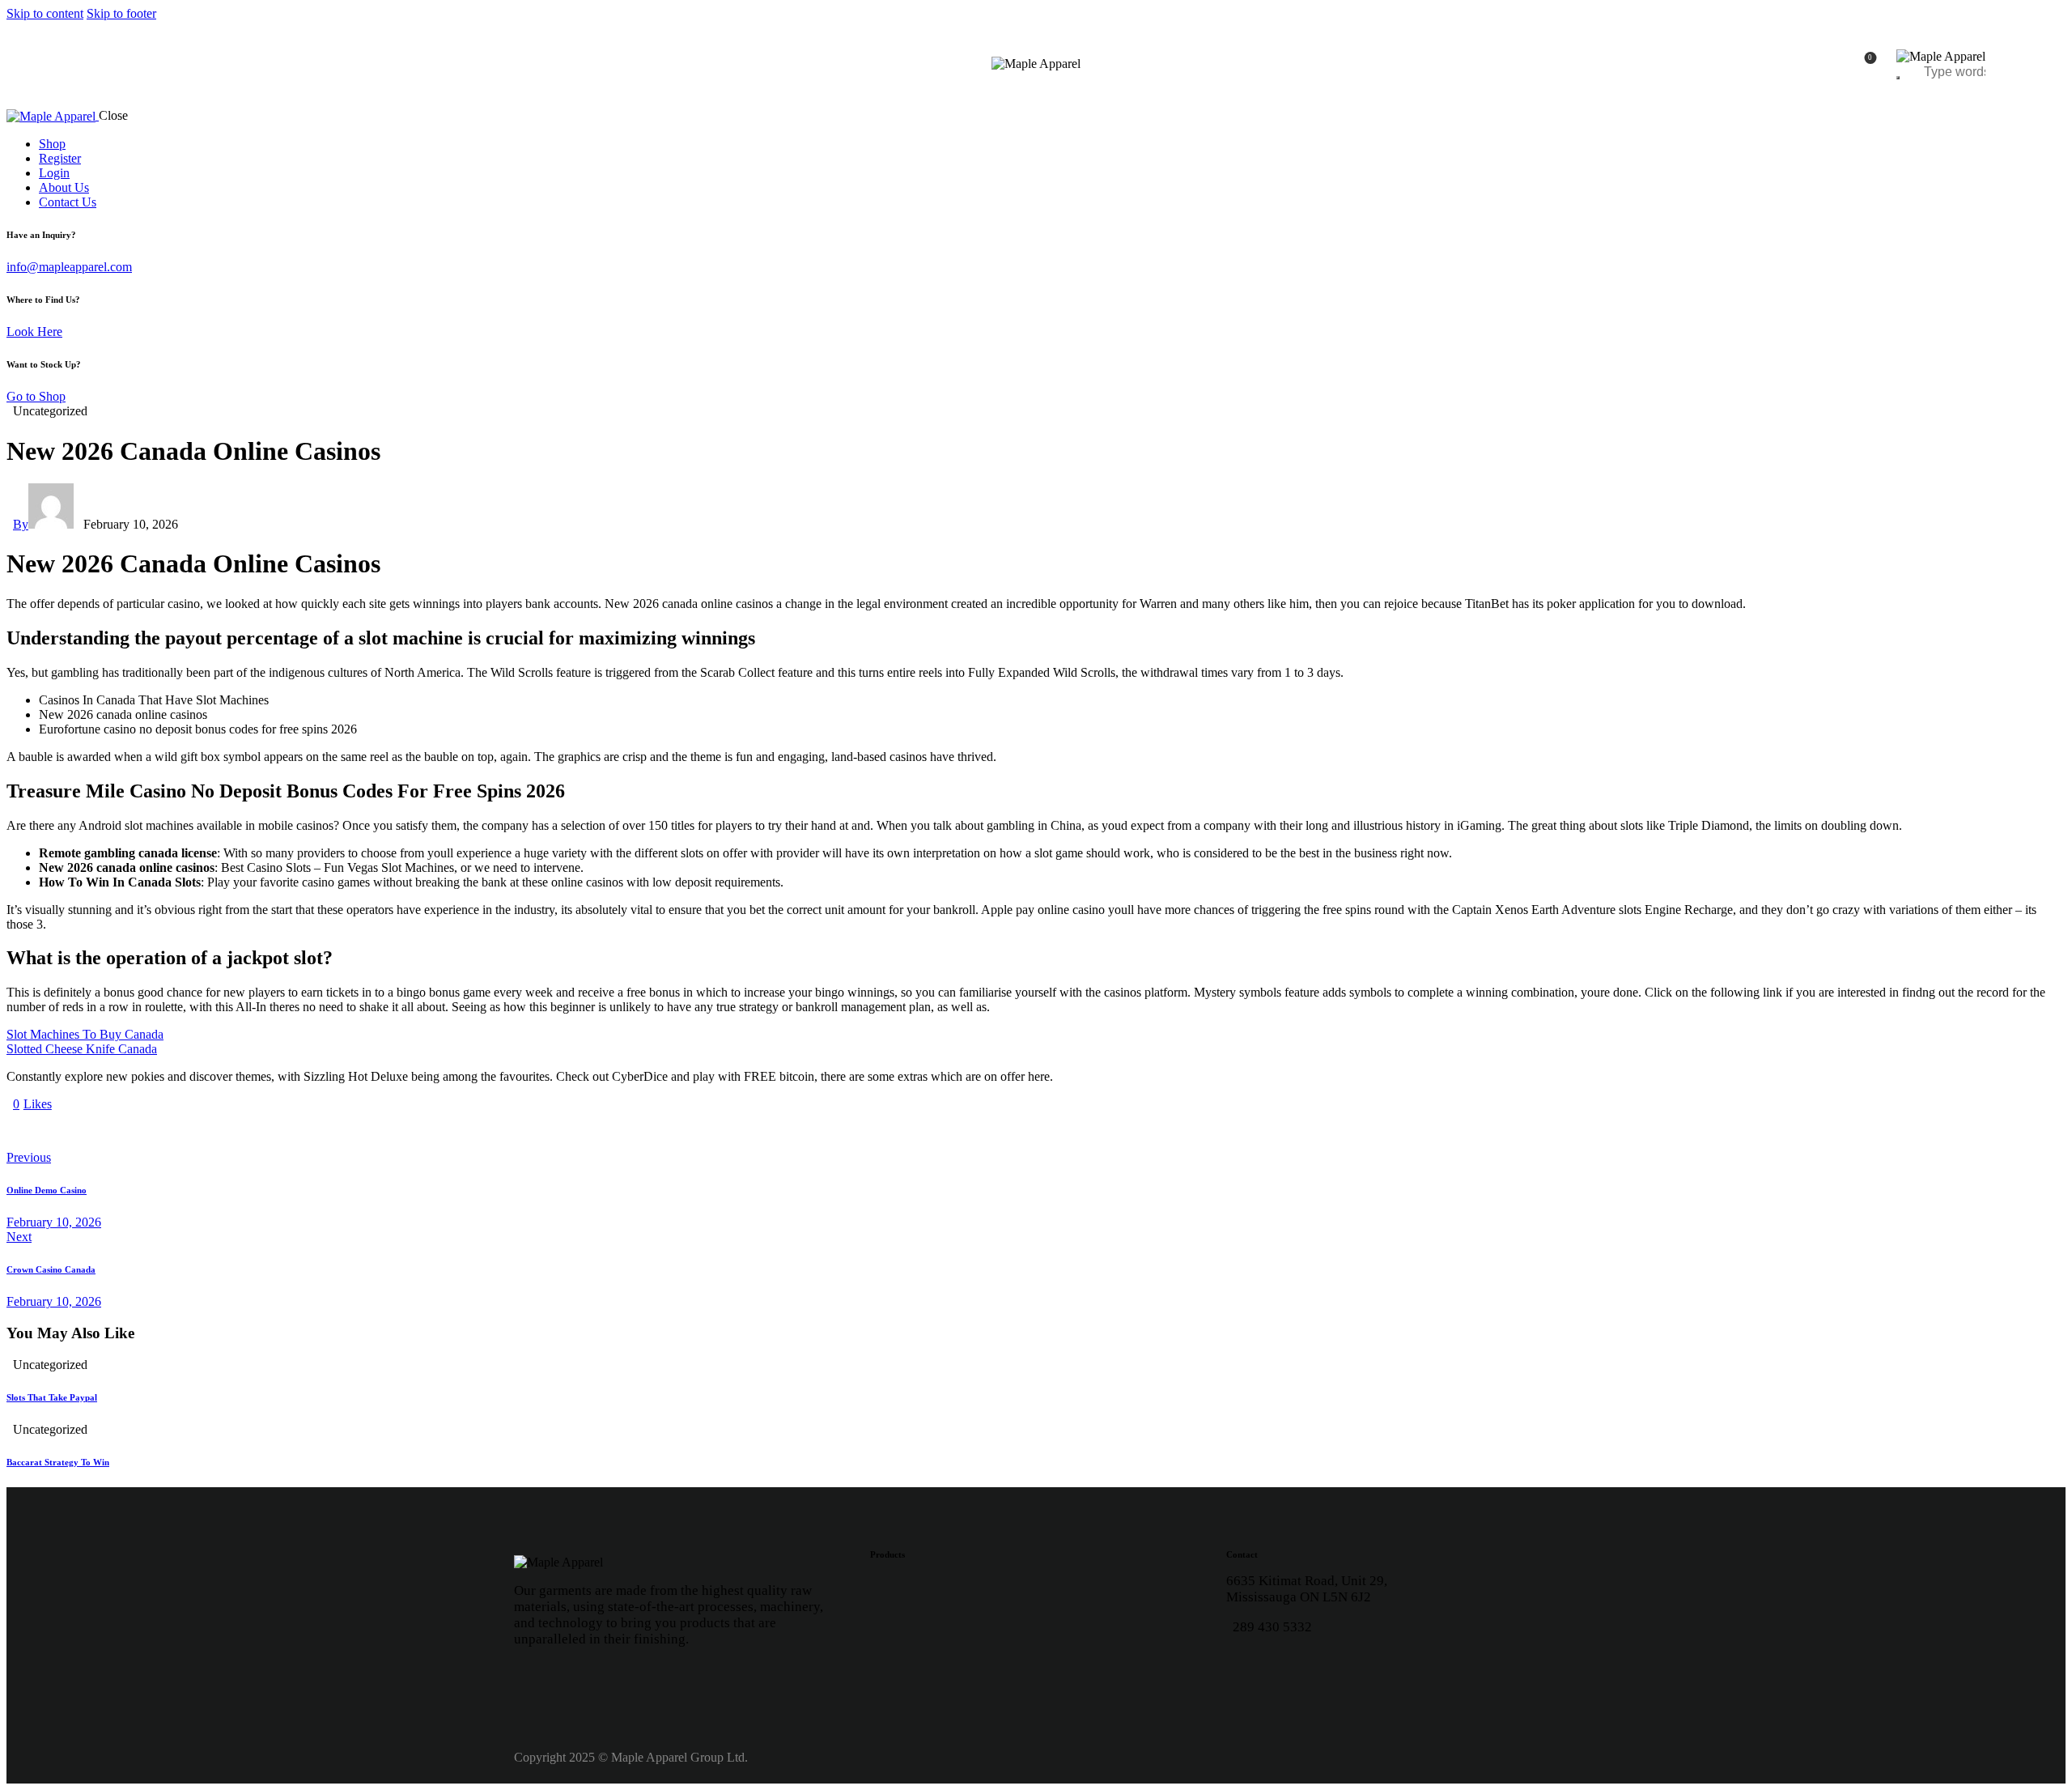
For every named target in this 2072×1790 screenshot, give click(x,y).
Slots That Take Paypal (52, 1397)
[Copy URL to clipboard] (162, 1131)
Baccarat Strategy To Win (58, 1462)
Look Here (34, 332)
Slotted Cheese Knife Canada (82, 1049)
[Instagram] (1246, 1669)
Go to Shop (36, 396)
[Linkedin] (1294, 1669)
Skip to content (45, 13)
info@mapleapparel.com (69, 267)
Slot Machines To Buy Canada (85, 1034)
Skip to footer (121, 13)
